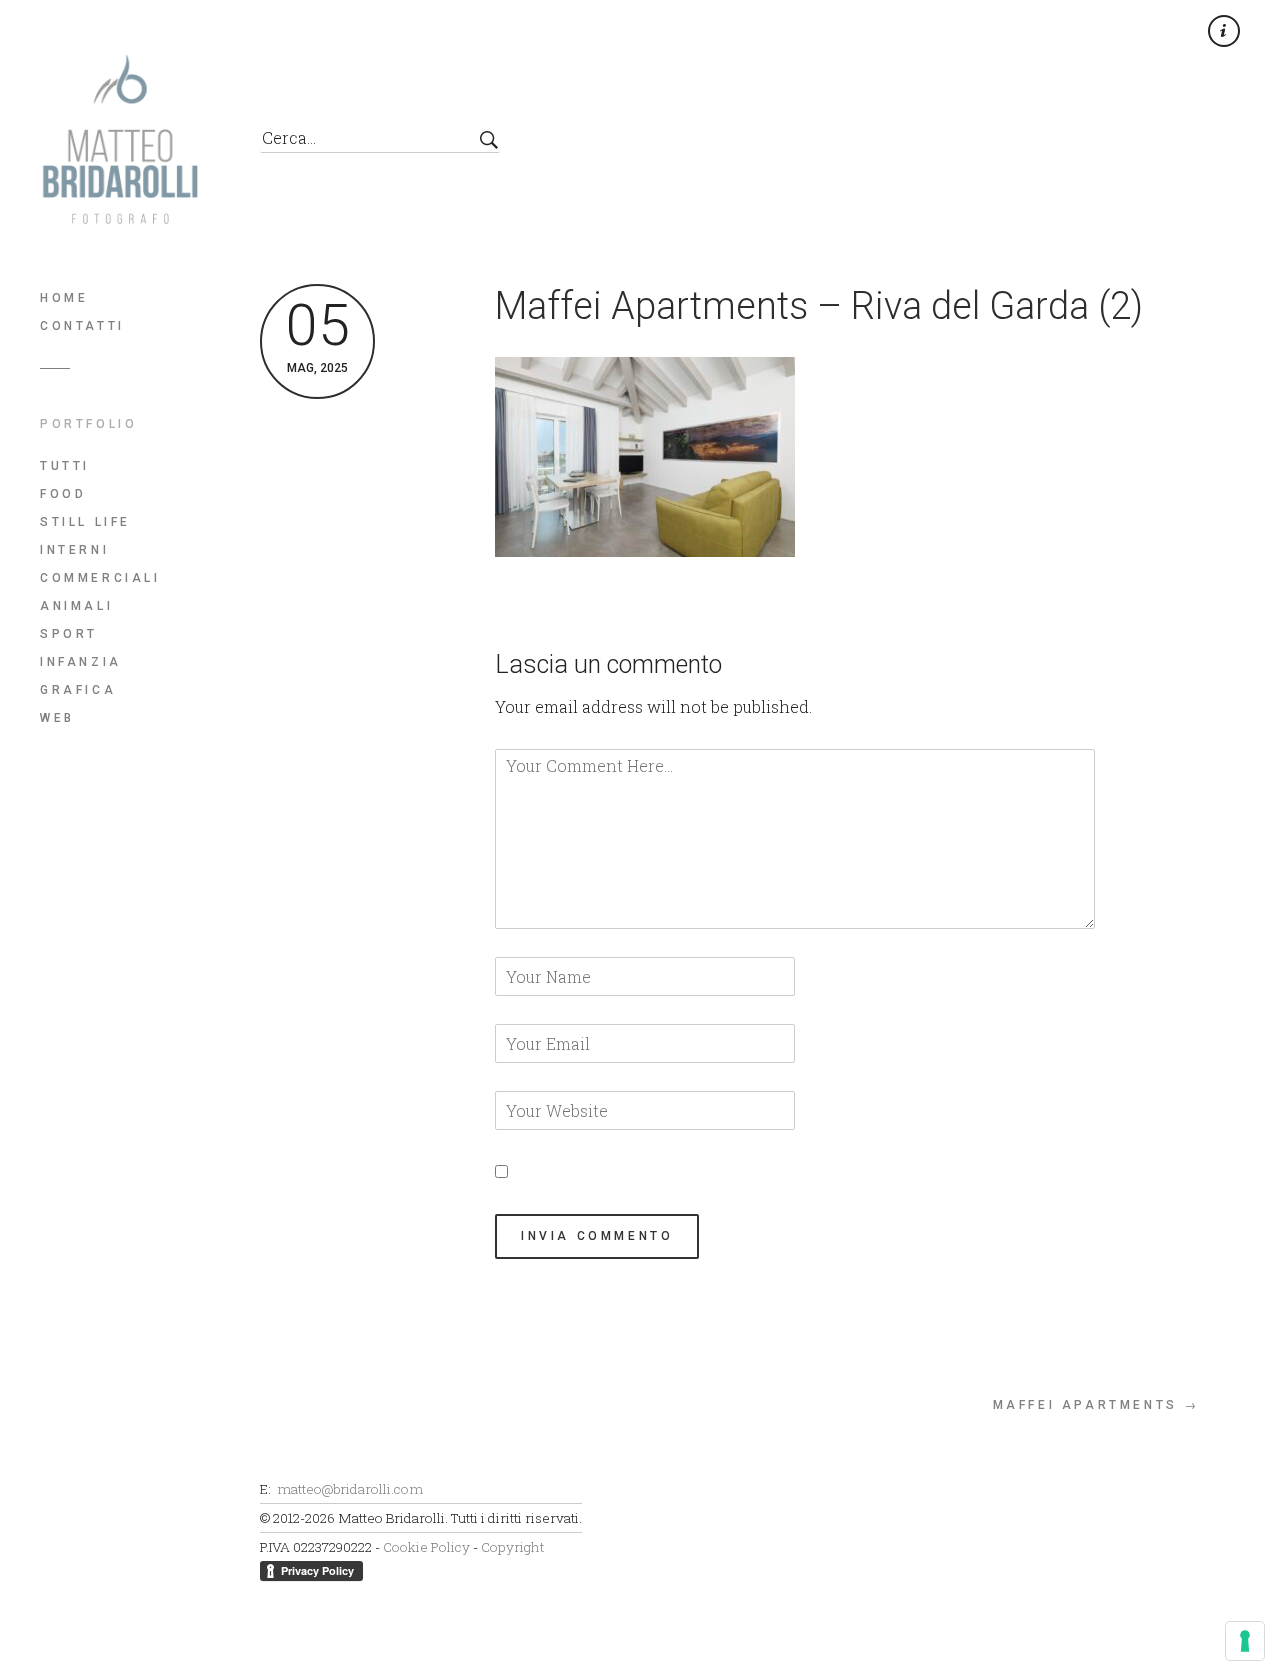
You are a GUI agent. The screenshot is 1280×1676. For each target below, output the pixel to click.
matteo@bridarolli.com (350, 1489)
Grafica (78, 690)
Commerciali (100, 578)
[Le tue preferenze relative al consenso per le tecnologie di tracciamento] (1245, 1641)
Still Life (85, 522)
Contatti (82, 326)
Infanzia (81, 662)
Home (64, 298)
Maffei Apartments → (1096, 1405)
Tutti (65, 466)
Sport (69, 634)
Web (57, 718)
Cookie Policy (426, 1547)
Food (63, 494)
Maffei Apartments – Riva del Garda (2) (819, 306)
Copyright (512, 1547)
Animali (76, 606)
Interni (74, 550)
